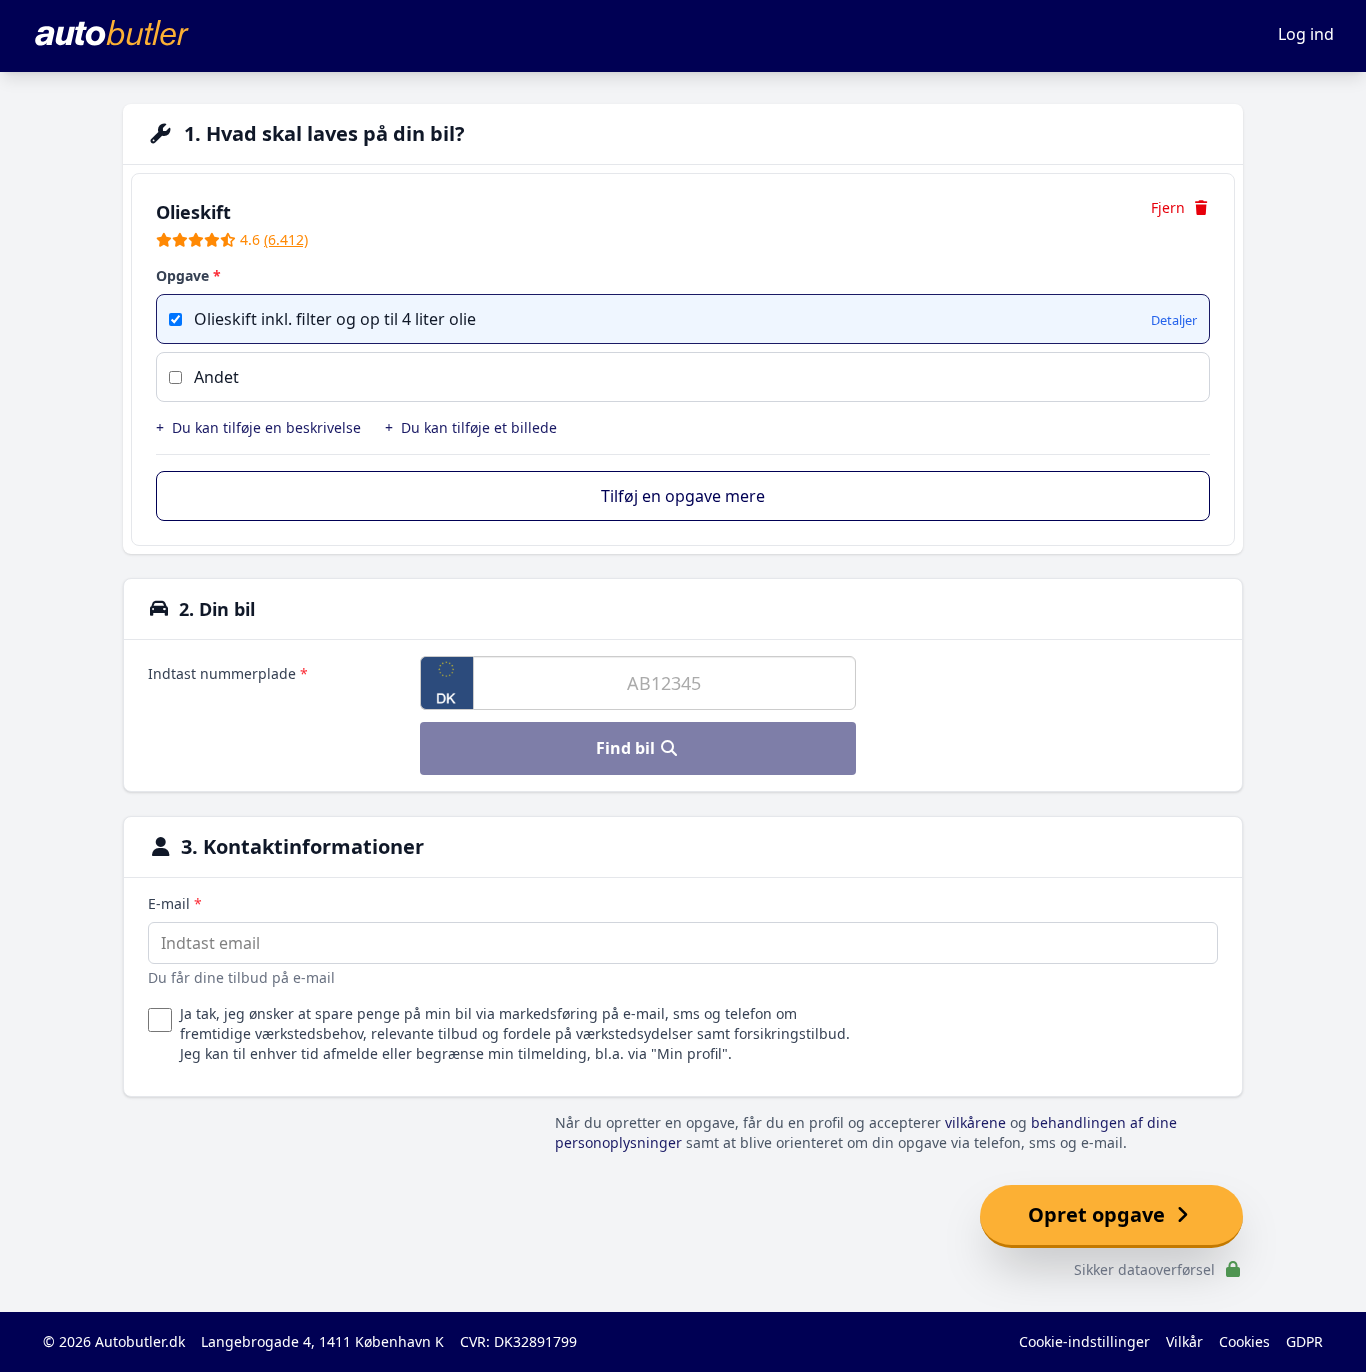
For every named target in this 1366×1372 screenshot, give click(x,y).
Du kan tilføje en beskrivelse (258, 427)
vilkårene (975, 1122)
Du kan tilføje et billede (471, 427)
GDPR (1304, 1341)
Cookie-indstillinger (1084, 1341)
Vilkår (1184, 1341)
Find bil (627, 748)
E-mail (175, 903)
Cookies (1244, 1341)
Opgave (188, 275)
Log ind (1306, 34)
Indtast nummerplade (228, 673)
